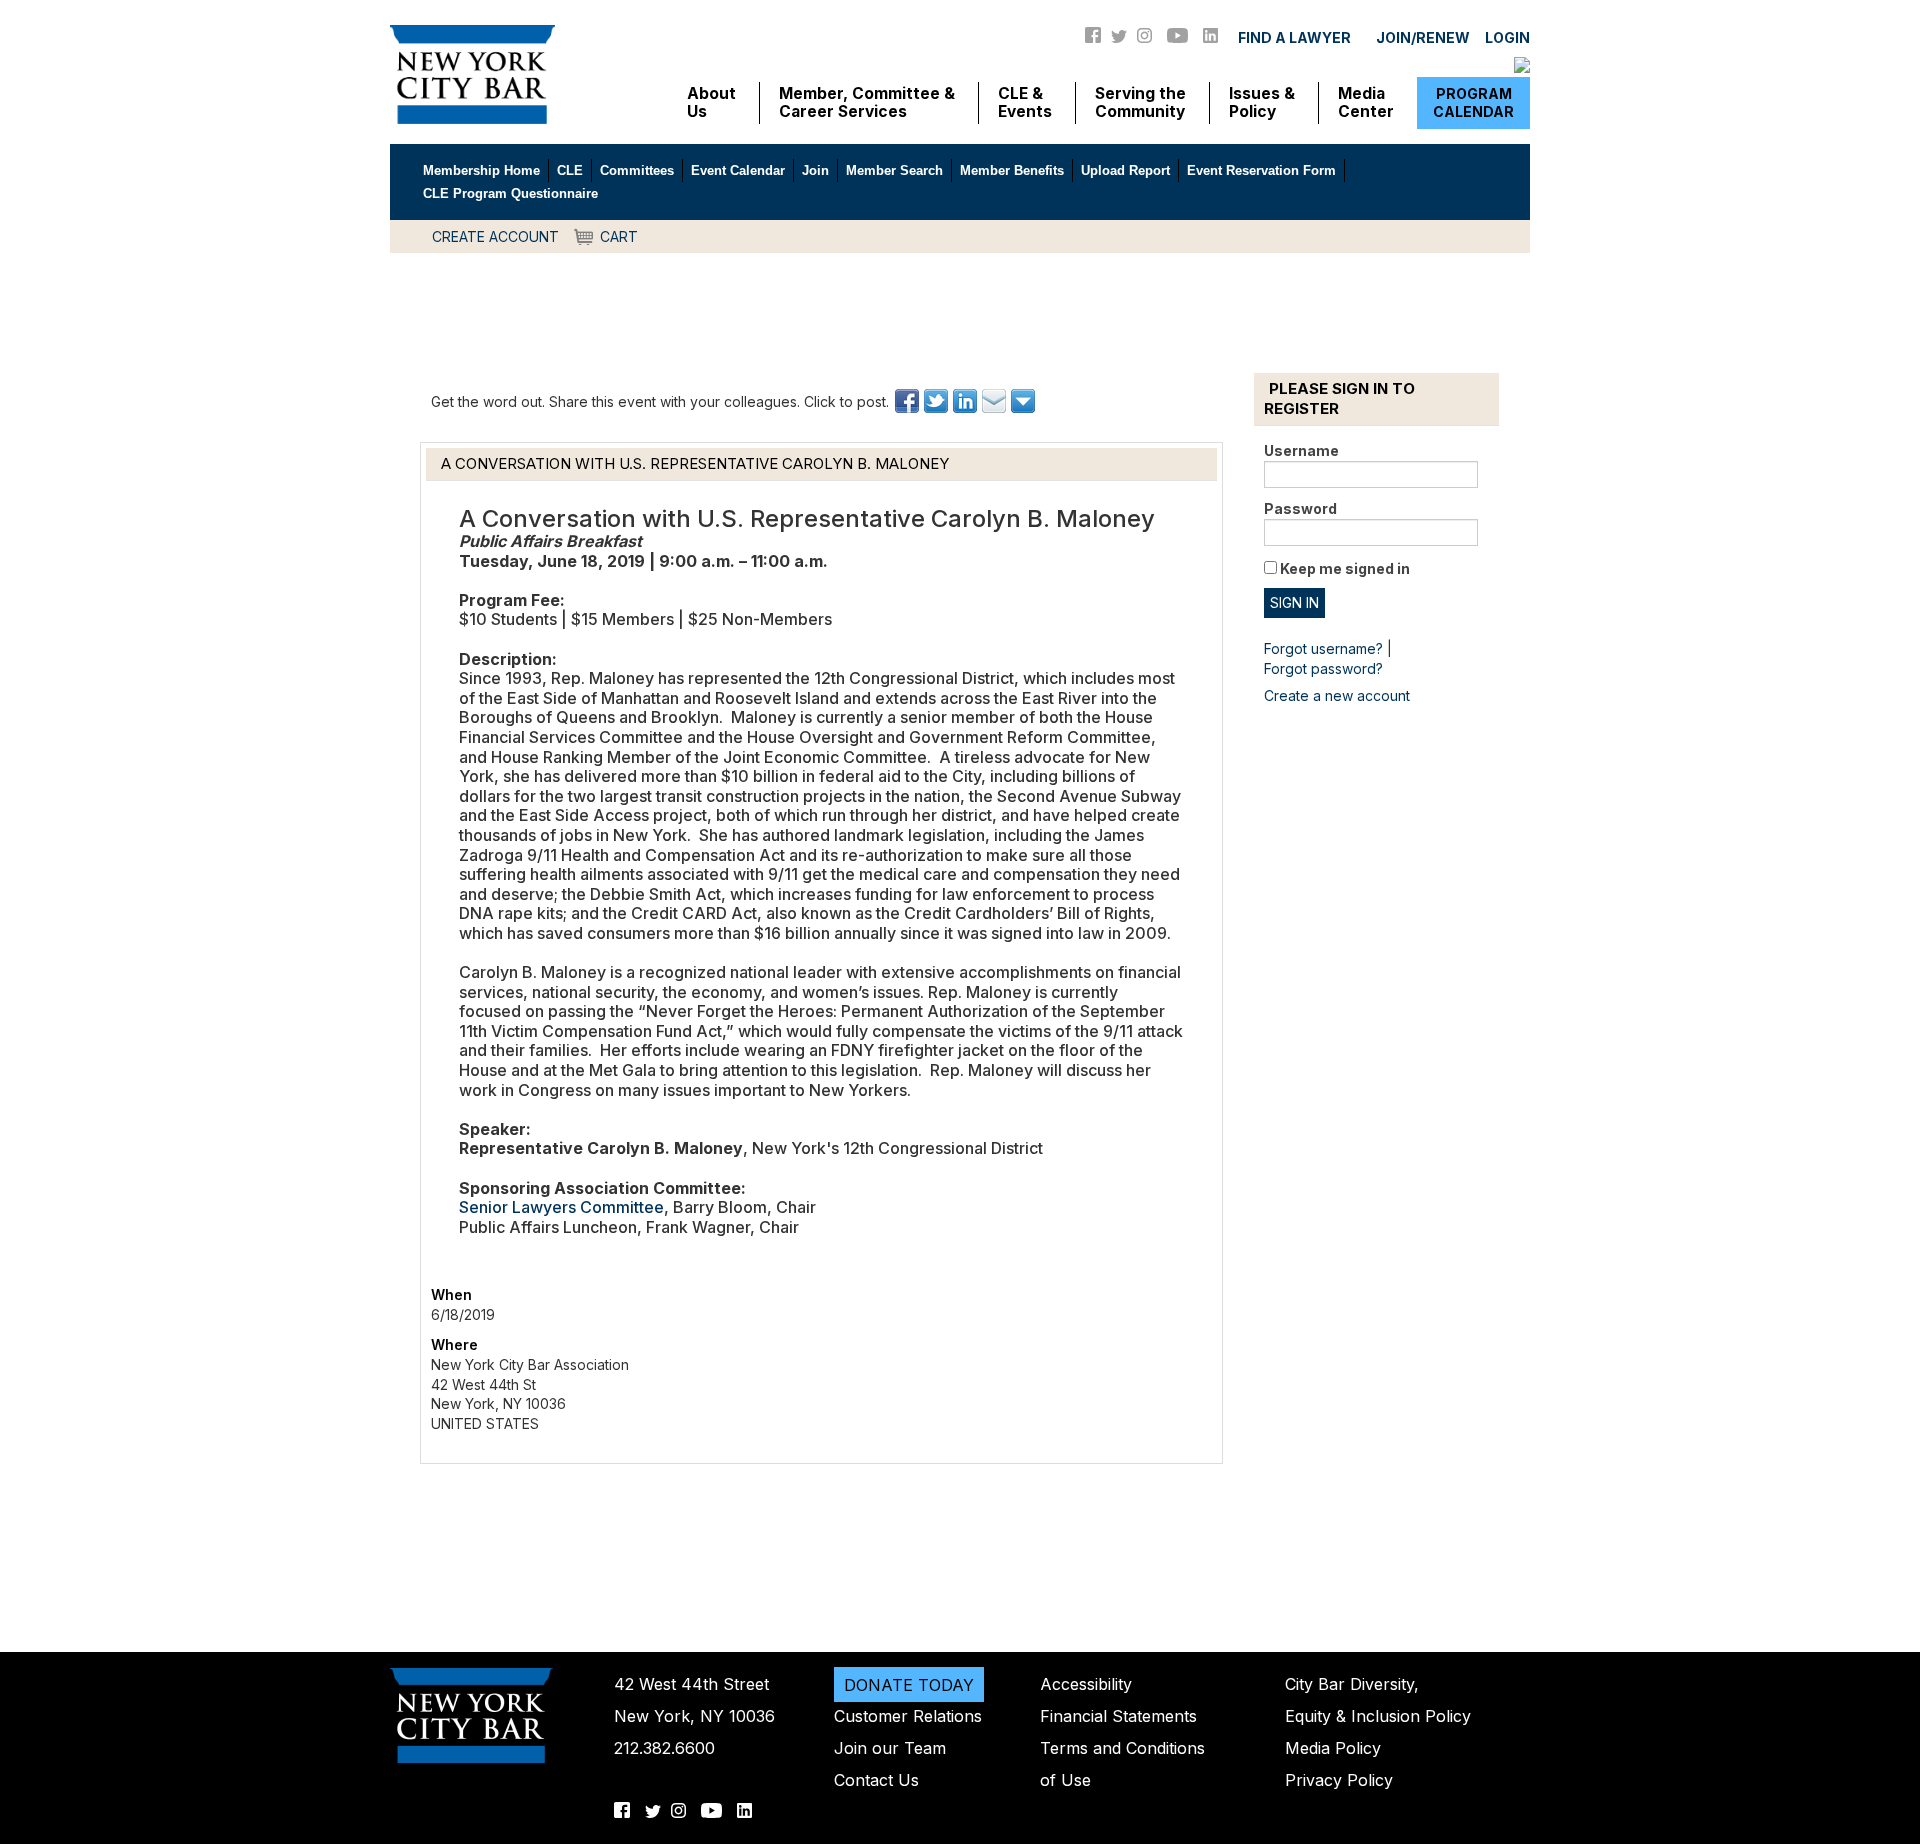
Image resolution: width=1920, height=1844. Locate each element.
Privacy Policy (1339, 1780)
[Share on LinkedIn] (966, 401)
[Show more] (1024, 401)
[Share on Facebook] (908, 401)
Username (1301, 450)
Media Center (1366, 103)
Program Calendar (1473, 102)
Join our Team (890, 1748)
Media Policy (1333, 1748)
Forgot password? (1323, 668)
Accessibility (1086, 1684)
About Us (711, 103)
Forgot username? (1323, 648)
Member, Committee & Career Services (867, 103)
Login (1507, 37)
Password (1300, 508)
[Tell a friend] (995, 401)
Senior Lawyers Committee (561, 1207)
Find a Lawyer (1294, 37)
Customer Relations (908, 1716)
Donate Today (909, 1684)
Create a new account (1337, 695)
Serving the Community (1140, 103)
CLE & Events (1025, 103)
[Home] (472, 73)
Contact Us (876, 1780)
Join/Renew (1423, 37)
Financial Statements (1118, 1716)
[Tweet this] (937, 401)
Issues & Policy (1262, 103)
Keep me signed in (1345, 568)
